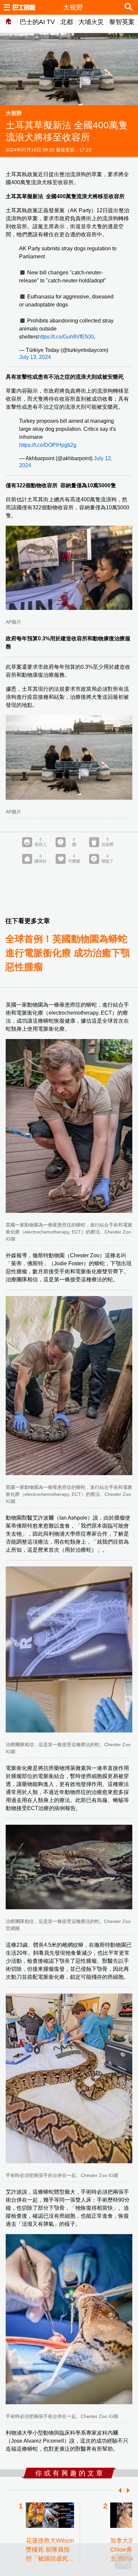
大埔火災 (91, 22)
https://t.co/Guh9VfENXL (67, 337)
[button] (119, 2490)
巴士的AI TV (37, 22)
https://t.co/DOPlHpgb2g (48, 445)
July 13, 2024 (35, 357)
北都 (67, 22)
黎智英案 (122, 22)
